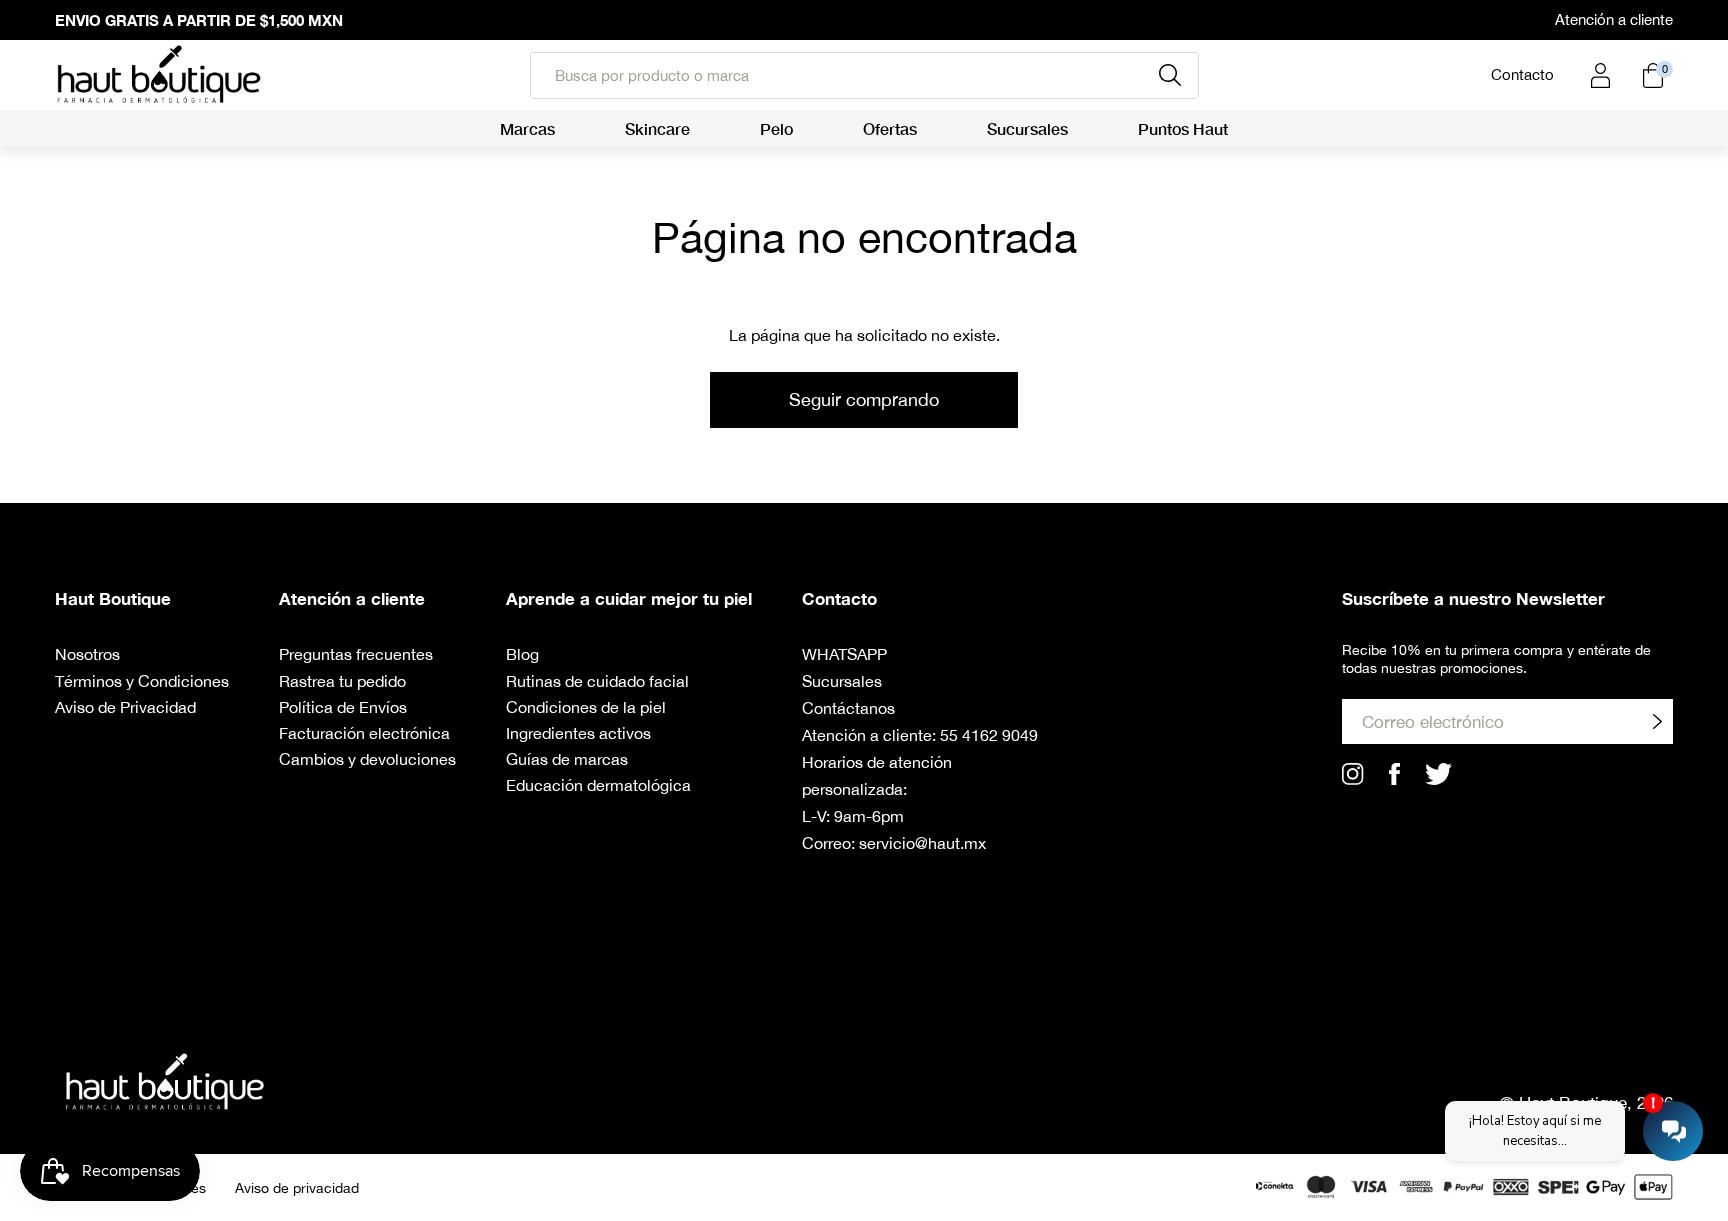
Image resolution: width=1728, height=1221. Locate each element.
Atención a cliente (1614, 19)
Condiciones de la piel (586, 707)
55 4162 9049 (989, 735)
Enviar (1657, 721)
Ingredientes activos (578, 733)
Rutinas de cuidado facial (597, 681)
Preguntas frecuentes (356, 654)
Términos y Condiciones (142, 681)
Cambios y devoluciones (367, 759)
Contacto (1522, 74)
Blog (522, 654)
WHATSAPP (844, 654)
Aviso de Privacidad (125, 707)
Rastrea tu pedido (342, 681)
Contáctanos (848, 708)
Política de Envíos (343, 707)
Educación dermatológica (598, 785)
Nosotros (87, 654)
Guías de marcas (567, 759)
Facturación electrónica (364, 733)
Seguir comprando (864, 399)
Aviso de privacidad (297, 1188)
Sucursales (842, 681)
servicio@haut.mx (922, 843)
